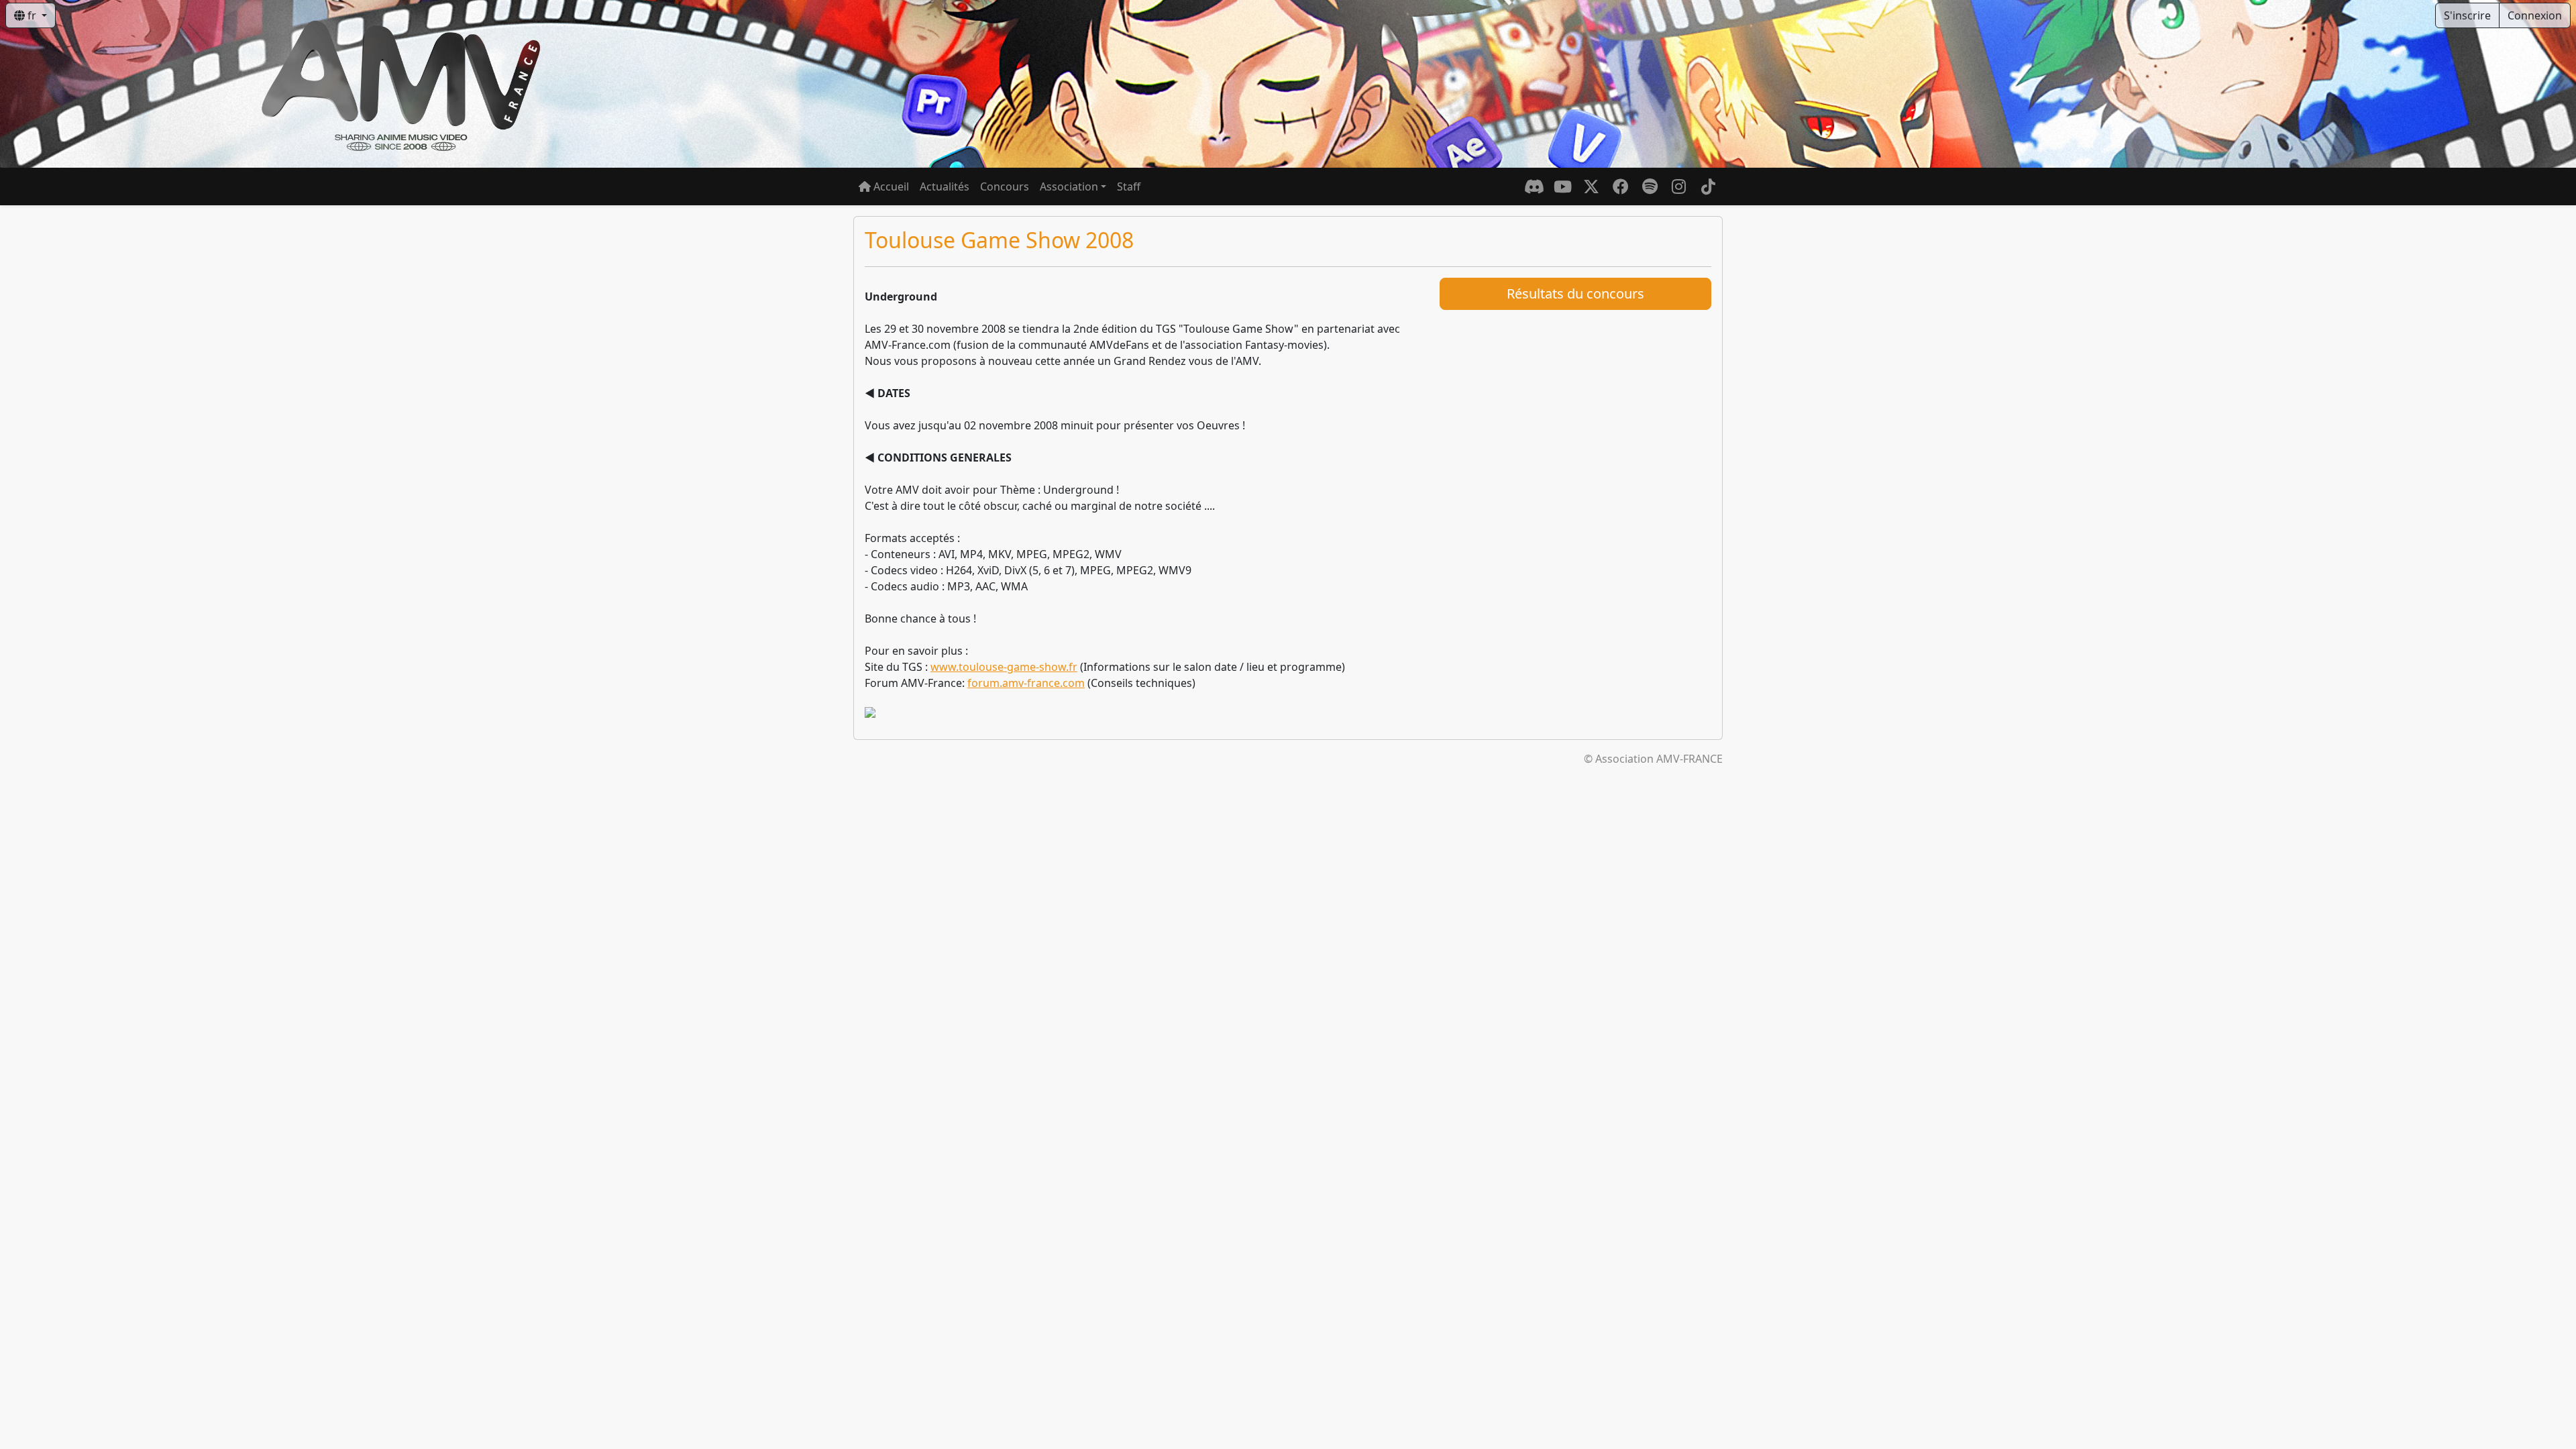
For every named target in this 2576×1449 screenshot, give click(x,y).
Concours (1005, 186)
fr (32, 15)
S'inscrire (2467, 15)
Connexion (2535, 15)
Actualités (945, 186)
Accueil (890, 186)
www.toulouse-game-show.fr (1004, 667)
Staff (1129, 186)
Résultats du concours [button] (1575, 293)
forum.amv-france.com (1026, 683)
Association (1069, 186)
